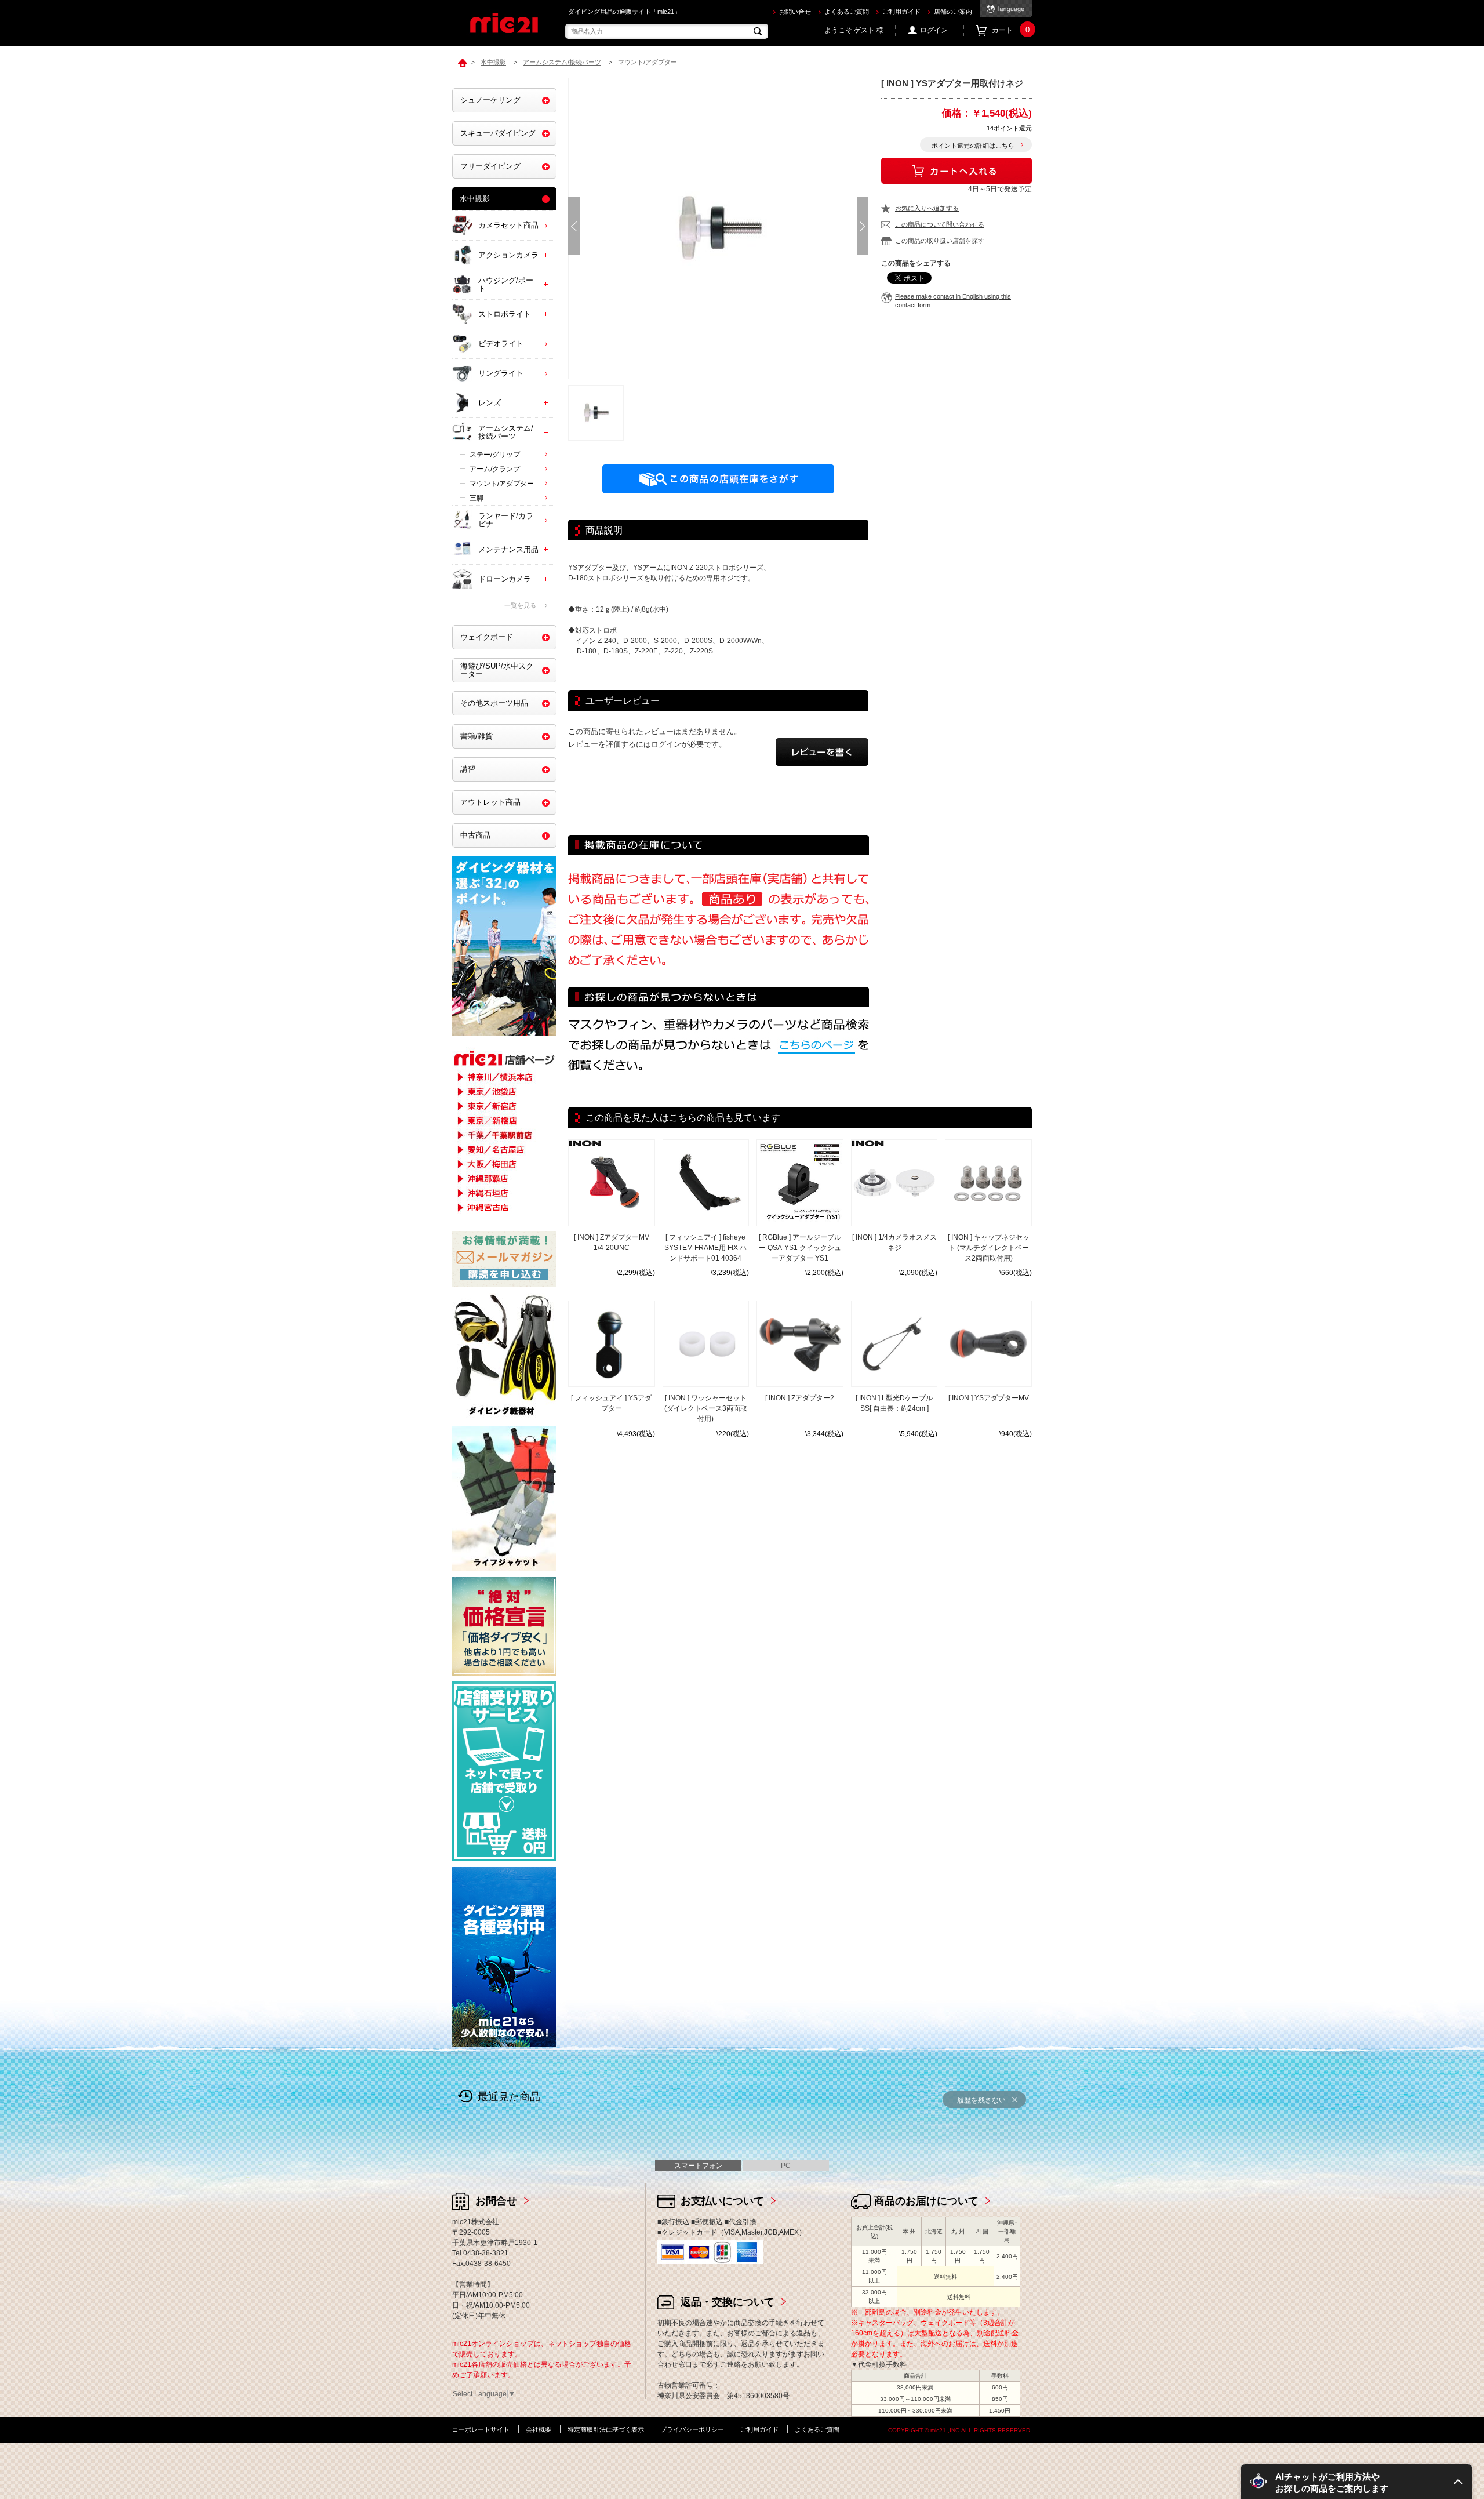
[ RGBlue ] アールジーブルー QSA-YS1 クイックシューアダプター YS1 (800, 1248)
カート (1011, 30)
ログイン (934, 30)
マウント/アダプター (502, 484)
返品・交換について (728, 2302)
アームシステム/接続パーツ (506, 432)
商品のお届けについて (926, 2201)
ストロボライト (505, 314)
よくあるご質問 (847, 12)
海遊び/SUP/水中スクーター (497, 670)
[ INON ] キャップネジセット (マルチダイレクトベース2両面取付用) (989, 1248)
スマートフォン (699, 2166)
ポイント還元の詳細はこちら (973, 146)
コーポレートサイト (481, 2429)
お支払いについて (722, 2201)
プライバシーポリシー (692, 2429)
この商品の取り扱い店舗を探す (940, 241)
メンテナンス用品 (508, 549)
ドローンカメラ (505, 579)
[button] (1356, 2482)
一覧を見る (520, 605)
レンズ (490, 403)
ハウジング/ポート (506, 284)
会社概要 (539, 2429)
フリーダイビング (490, 166)
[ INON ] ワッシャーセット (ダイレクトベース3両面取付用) (706, 1408)
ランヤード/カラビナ (506, 520)
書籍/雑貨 (477, 736)
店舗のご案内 (953, 12)
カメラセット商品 (508, 225)
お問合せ (496, 2201)
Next (863, 226)
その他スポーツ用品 (494, 703)
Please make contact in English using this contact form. (953, 301)
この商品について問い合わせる (940, 224)
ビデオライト (501, 344)
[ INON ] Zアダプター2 (800, 1398)
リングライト (501, 373)
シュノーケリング (490, 100)
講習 (468, 769)
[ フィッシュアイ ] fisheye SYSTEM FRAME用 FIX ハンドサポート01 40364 (705, 1248)
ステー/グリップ (495, 455)
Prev (574, 226)
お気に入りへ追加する (927, 208)
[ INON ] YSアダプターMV (989, 1398)
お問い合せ (795, 12)
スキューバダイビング (498, 133)
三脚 (477, 498)
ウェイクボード (487, 637)
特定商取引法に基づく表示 (606, 2429)
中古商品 (475, 835)
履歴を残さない (981, 2100)
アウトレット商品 (490, 802)
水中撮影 (475, 199)
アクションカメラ (508, 255)
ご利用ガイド (901, 12)
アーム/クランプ (495, 469)
